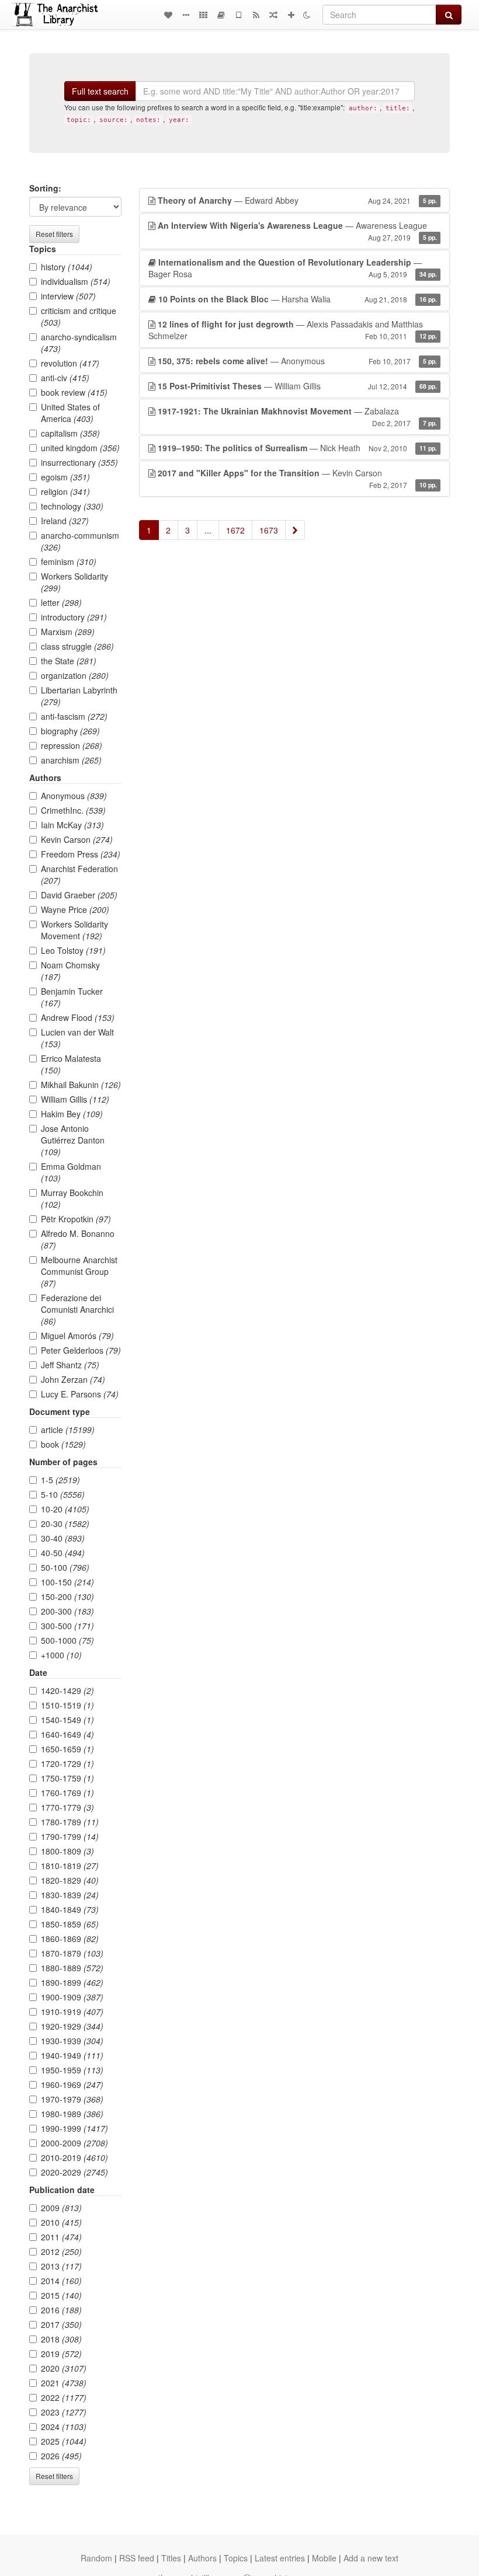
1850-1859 (70, 1924)
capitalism (70, 433)
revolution (70, 363)
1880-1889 (72, 1968)
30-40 (63, 1538)
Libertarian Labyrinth (79, 696)
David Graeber (79, 895)
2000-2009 (74, 2143)
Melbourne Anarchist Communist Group (79, 1271)
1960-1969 (72, 2084)
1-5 (60, 1480)
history (67, 267)
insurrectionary (79, 462)
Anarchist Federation (79, 874)
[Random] (273, 15)
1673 (269, 530)
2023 (64, 2412)
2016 (61, 2310)
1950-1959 (72, 2070)
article (68, 1430)
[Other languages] (203, 15)
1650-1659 (67, 1749)
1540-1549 (67, 1720)
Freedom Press (81, 854)
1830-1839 (70, 1895)
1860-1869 (70, 1939)
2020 (64, 2368)
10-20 (65, 1509)
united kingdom (80, 448)
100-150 (67, 1582)
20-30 (65, 1524)
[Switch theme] (307, 15)
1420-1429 (67, 1690)
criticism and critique (79, 316)
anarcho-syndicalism (79, 343)
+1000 (61, 1655)
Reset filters (54, 234)
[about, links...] (186, 15)
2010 (61, 2222)
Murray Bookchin (72, 1198)
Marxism (68, 632)
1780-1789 (70, 1822)
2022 (64, 2397)
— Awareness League (297, 231)
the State (69, 661)
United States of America (70, 413)
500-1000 (67, 1640)
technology (72, 506)
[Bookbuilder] (221, 15)
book (63, 1444)
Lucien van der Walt (77, 1038)
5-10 (63, 1494)
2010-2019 (74, 2157)
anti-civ (65, 378)
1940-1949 (72, 2055)
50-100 (65, 1567)
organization (75, 675)
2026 (61, 2456)
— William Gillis (297, 386)
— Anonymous (297, 361)
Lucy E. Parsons (80, 1394)
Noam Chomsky (70, 971)
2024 (64, 2427)
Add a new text (371, 2558)
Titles (171, 2558)
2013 (61, 2266)
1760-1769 (67, 1793)
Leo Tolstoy (73, 950)
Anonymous (74, 796)
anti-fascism (74, 716)
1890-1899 (72, 1982)
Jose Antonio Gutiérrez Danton (73, 1140)
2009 (61, 2208)
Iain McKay (72, 825)
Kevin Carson (77, 839)
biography (70, 731)
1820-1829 (70, 1880)
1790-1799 (70, 1836)
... (208, 530)
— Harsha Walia (298, 299)
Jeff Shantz (70, 1365)
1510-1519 (67, 1705)
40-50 (63, 1553)
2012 (61, 2251)
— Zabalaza (297, 416)
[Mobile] (238, 15)
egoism (65, 477)
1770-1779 (67, 1807)
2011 (61, 2237)
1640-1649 (67, 1734)
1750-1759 (67, 1778)
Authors (202, 2558)
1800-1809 (67, 1851)
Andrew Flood (78, 1017)
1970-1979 (72, 2099)
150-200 (67, 1597)
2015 (61, 2295)
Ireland (65, 521)
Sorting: (45, 188)
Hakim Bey (72, 1114)
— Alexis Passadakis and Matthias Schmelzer (293, 330)
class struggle (77, 646)
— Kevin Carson (297, 478)
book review (74, 392)
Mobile (324, 2558)
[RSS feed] (256, 15)
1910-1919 (72, 2012)
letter (61, 602)
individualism (76, 281)
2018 (61, 2339)
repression (72, 745)
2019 (61, 2354)
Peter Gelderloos (81, 1350)
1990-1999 (74, 2128)
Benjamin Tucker (72, 997)
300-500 (67, 1626)
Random (96, 2558)
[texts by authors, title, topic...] (168, 15)
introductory (74, 617)
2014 (61, 2281)
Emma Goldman (71, 1172)
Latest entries (280, 2558)
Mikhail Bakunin (81, 1085)
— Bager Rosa (293, 268)
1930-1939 (72, 2041)
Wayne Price (75, 909)
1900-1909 (72, 1997)
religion (65, 492)
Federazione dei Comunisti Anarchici (77, 1309)
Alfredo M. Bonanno (78, 1239)
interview (68, 296)
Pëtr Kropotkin (76, 1219)
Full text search (100, 91)
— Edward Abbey (297, 200)
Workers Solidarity (74, 582)
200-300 (67, 1611)
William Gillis (75, 1099)
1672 (235, 530)
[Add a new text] (291, 15)
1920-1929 (72, 2026)
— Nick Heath (297, 448)
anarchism (71, 760)
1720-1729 (67, 1763)
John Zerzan (73, 1379)
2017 (61, 2324)
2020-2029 (74, 2172)
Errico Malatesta (71, 1064)
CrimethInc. (73, 810)
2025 (64, 2441)
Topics (236, 2558)
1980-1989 (72, 2114)
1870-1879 (72, 1953)
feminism (69, 562)
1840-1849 (70, 1909)
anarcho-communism (80, 541)
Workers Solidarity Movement (74, 930)
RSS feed (137, 2558)
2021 (64, 2383)
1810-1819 (70, 1866)
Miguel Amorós (77, 1336)
